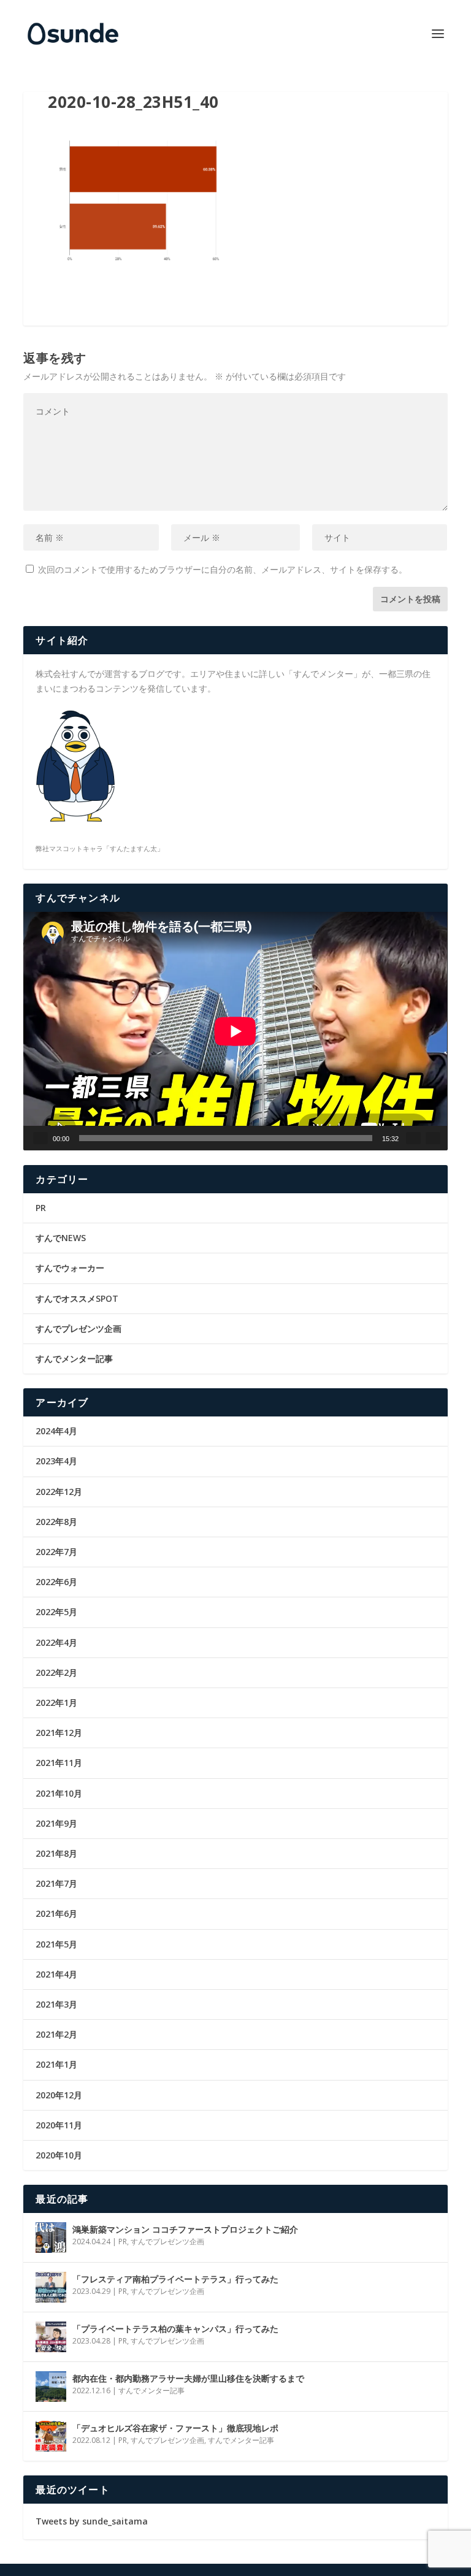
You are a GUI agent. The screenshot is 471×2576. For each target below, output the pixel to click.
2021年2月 (56, 2034)
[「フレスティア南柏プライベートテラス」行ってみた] (51, 2287)
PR (41, 1208)
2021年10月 (59, 1793)
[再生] (40, 1138)
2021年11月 (59, 1763)
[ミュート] (413, 1138)
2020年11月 (59, 2125)
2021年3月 (56, 2004)
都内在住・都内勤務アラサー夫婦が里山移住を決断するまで (188, 2378)
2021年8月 (56, 1853)
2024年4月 (56, 1431)
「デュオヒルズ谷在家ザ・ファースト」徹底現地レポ (175, 2428)
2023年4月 (56, 1461)
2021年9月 (56, 1823)
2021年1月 (56, 2064)
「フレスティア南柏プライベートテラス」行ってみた (175, 2279)
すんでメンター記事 (74, 1359)
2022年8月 (56, 1522)
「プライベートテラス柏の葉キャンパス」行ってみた (175, 2329)
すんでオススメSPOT (77, 1298)
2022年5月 (56, 1612)
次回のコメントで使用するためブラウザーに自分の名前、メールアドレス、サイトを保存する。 (223, 569)
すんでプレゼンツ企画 (78, 1328)
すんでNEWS (61, 1238)
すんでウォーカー (70, 1268)
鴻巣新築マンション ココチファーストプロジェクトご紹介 (185, 2229)
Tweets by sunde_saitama (92, 2521)
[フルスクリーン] (433, 1138)
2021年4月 (56, 1974)
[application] (235, 1031)
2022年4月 (56, 1642)
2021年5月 (56, 1944)
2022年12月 (59, 1492)
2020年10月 (59, 2155)
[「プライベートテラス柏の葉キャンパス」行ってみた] (51, 2337)
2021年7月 (56, 1883)
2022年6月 (56, 1582)
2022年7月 (56, 1552)
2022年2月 (56, 1672)
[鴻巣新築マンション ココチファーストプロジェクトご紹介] (51, 2238)
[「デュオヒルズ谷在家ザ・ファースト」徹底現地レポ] (51, 2436)
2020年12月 (59, 2095)
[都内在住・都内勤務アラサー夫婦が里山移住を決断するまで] (51, 2387)
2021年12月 (59, 1733)
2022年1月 (56, 1703)
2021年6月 (56, 1913)
